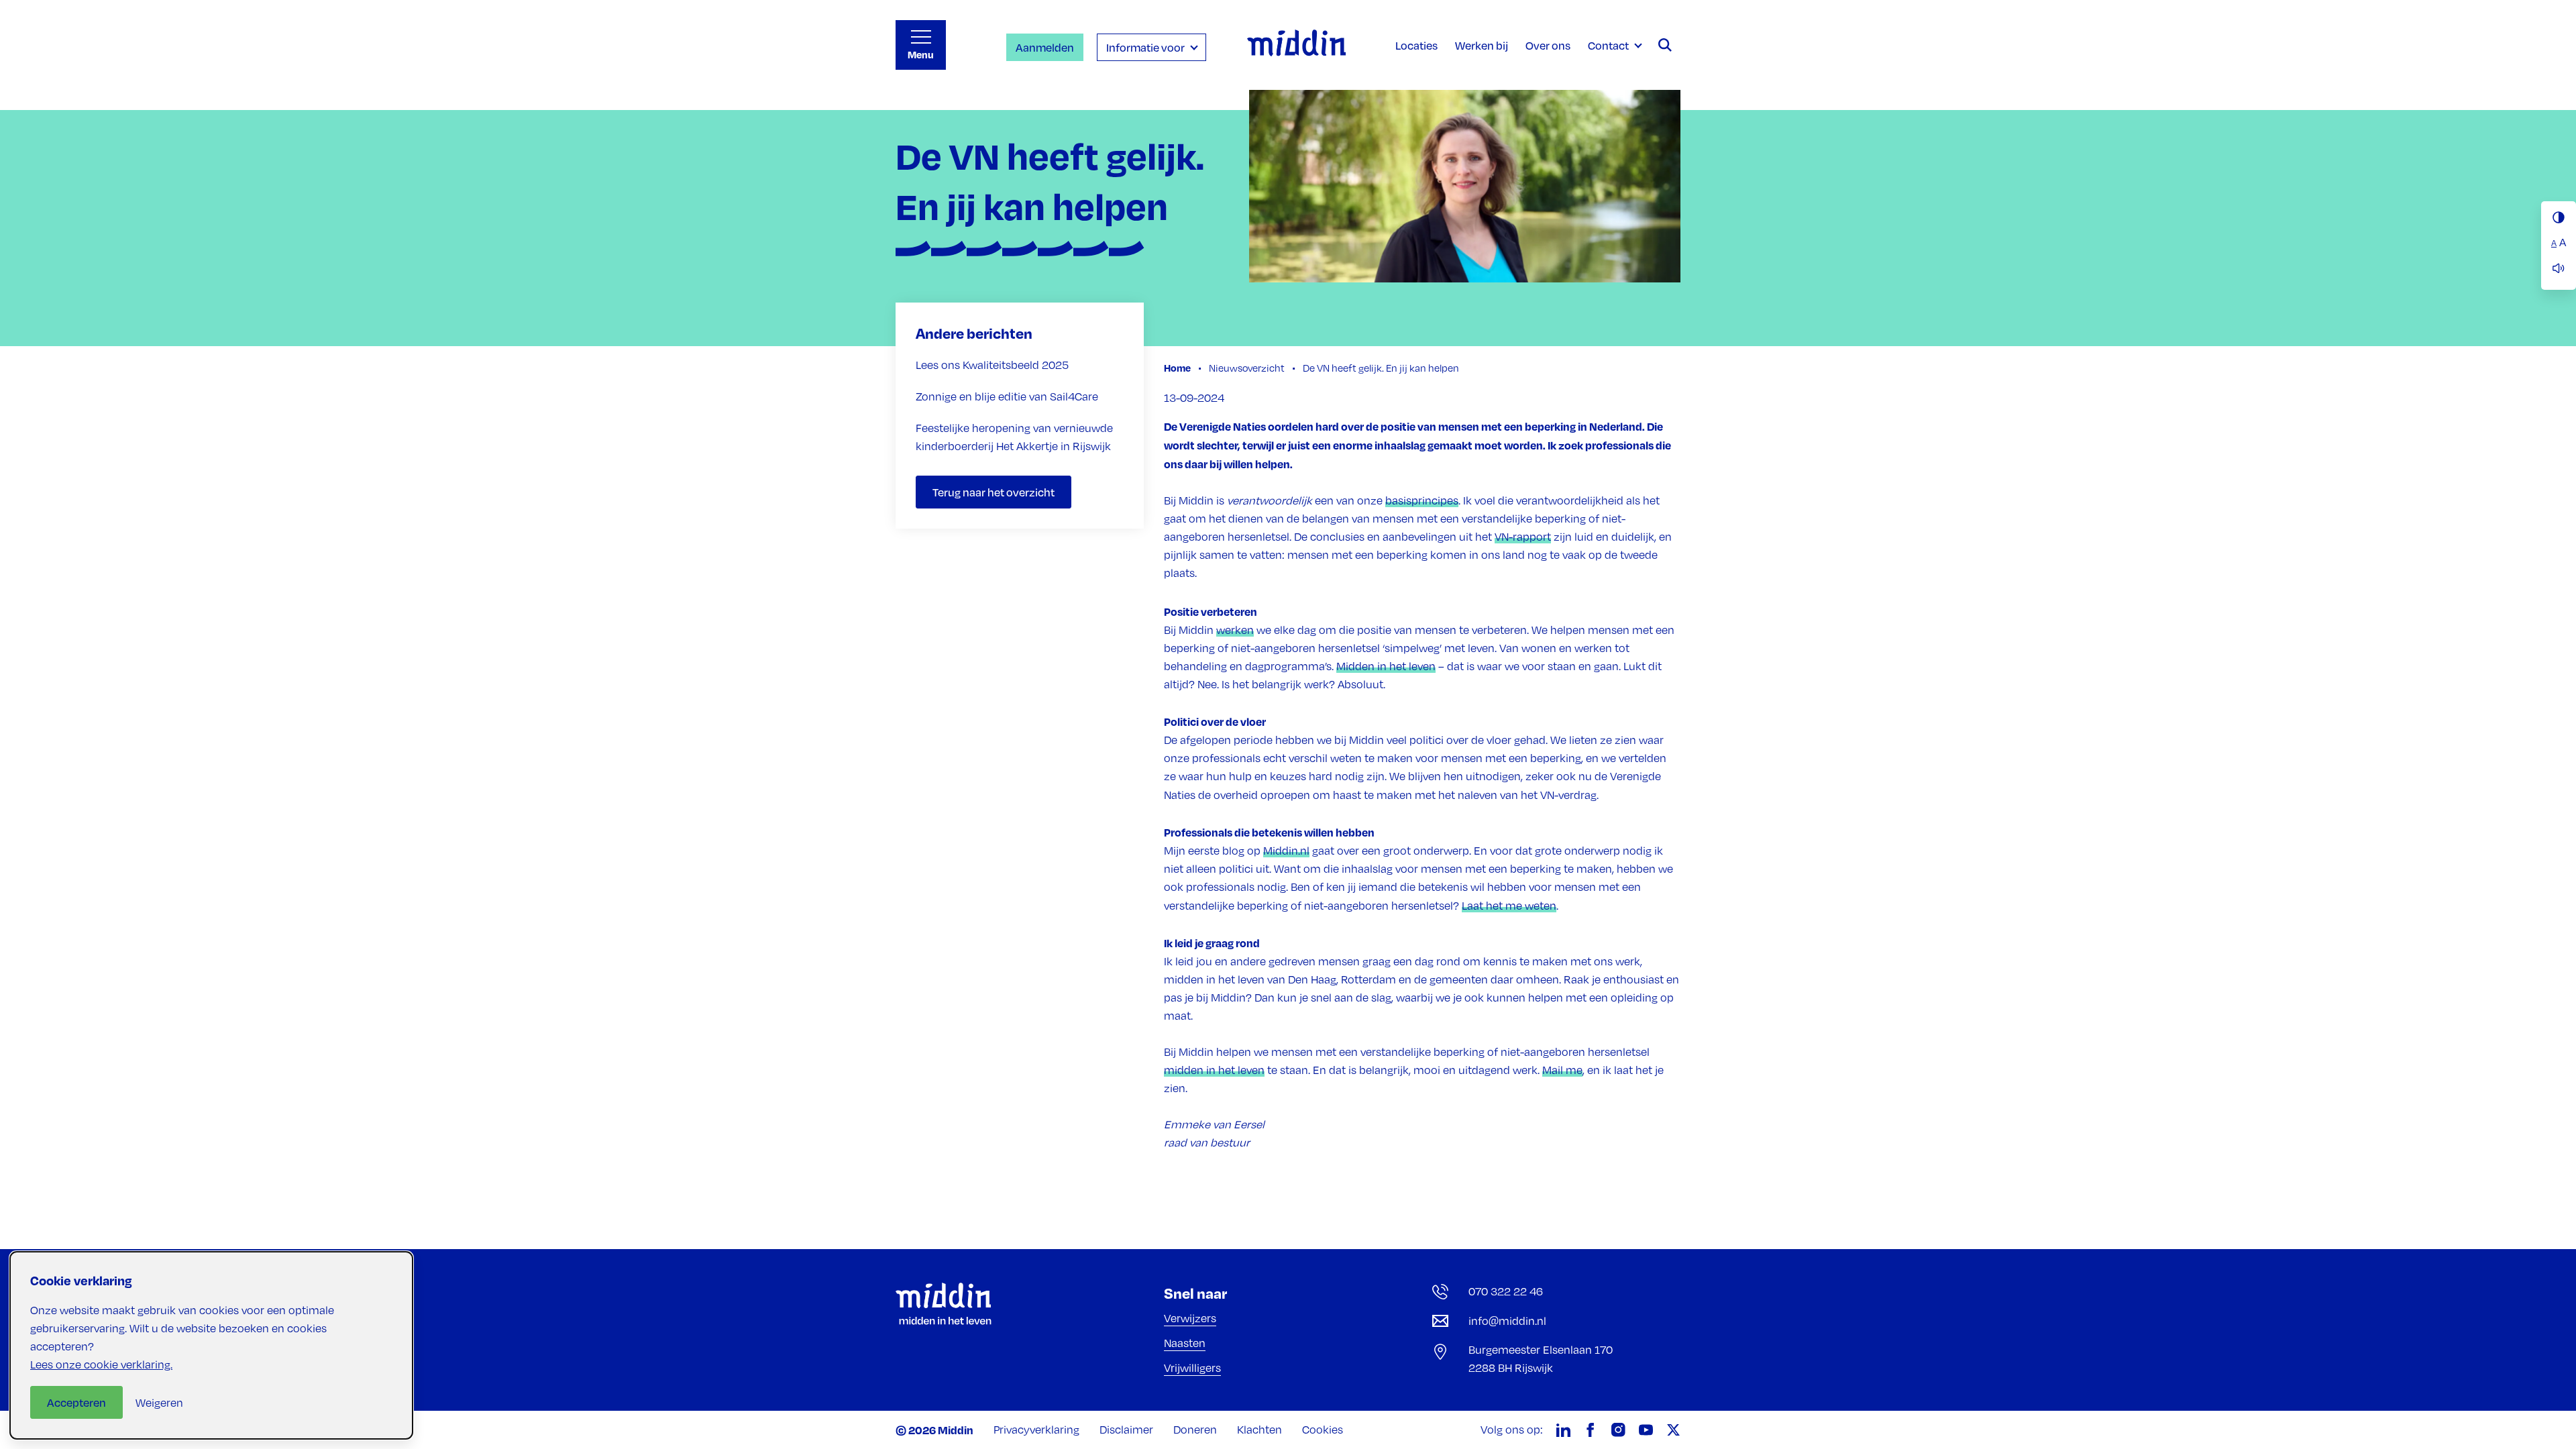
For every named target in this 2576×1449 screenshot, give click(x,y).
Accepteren (76, 1402)
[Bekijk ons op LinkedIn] (1563, 1430)
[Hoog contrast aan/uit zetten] (2559, 217)
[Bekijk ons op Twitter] (1673, 1430)
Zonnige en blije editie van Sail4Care (1007, 396)
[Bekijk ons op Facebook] (1591, 1430)
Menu (921, 55)
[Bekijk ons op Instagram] (1618, 1430)
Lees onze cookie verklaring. (101, 1364)
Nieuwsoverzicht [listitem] (1246, 368)
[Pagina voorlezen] (2559, 268)
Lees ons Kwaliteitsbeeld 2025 (992, 365)
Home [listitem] (1178, 368)
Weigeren (159, 1403)
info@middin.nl (1507, 1321)
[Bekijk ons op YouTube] (1646, 1430)
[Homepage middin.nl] (1296, 45)
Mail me (1562, 1070)
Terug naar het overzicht (994, 492)
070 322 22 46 (1506, 1291)
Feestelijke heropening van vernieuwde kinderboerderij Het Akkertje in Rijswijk (1014, 437)
